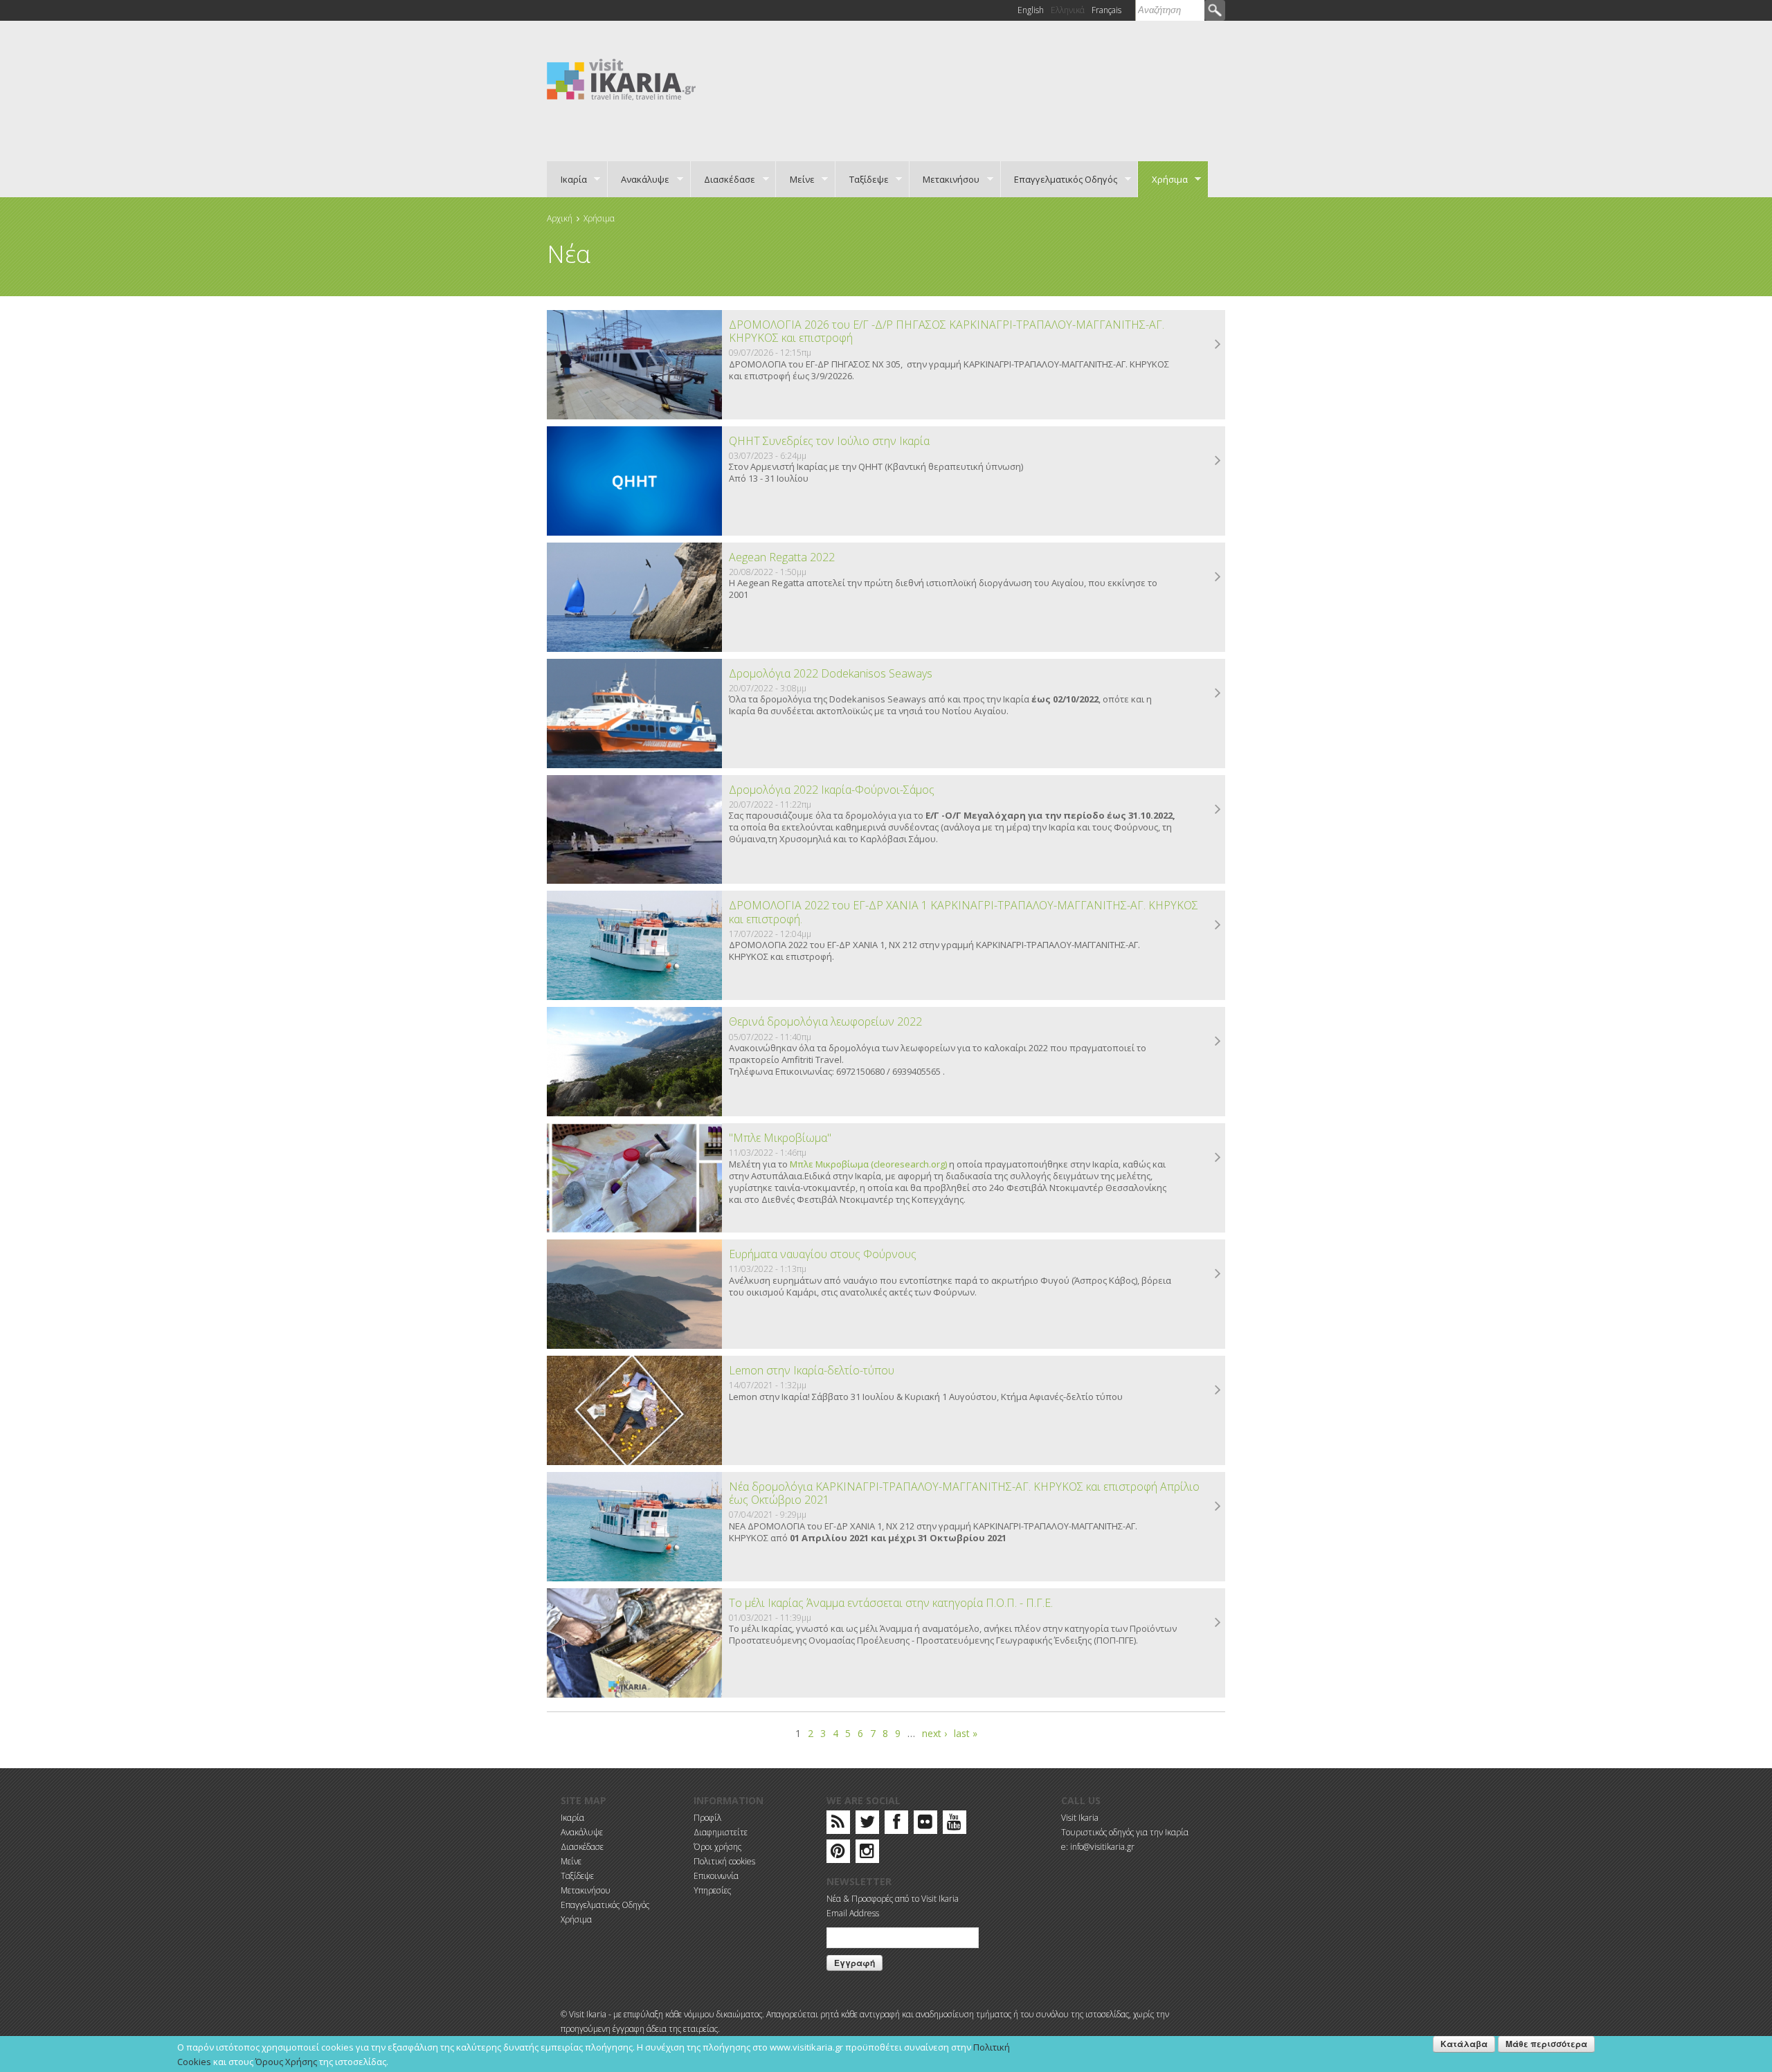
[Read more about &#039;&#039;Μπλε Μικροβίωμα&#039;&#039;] (1218, 1158)
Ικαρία (567, 179)
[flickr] (925, 1825)
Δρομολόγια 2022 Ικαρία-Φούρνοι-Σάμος (832, 790)
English (1031, 10)
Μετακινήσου (945, 179)
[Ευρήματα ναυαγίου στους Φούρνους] (634, 1294)
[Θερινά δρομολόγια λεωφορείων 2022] (634, 1062)
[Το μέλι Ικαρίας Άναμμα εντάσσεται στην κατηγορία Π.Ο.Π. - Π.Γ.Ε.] (634, 1643)
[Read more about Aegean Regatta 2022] (1218, 577)
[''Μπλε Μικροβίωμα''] (634, 1178)
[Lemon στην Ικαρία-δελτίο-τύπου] (634, 1410)
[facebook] (896, 1825)
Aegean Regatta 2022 (782, 557)
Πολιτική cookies (724, 1861)
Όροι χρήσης (717, 1847)
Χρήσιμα (1163, 179)
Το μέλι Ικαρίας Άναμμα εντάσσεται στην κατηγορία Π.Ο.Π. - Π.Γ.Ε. (891, 1603)
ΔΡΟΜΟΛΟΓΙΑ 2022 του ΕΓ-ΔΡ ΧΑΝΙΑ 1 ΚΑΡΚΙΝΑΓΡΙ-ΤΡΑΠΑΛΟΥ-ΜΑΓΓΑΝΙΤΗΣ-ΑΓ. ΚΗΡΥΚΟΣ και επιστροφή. (964, 912)
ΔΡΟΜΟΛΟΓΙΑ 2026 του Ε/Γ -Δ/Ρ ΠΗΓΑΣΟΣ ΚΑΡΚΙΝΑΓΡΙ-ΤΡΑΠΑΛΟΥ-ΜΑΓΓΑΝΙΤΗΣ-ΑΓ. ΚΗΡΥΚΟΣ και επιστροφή (947, 331)
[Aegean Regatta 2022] (634, 597)
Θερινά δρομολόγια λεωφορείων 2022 (825, 1021)
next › (934, 1733)
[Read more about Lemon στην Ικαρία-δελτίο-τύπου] (1218, 1390)
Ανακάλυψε (639, 179)
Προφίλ (707, 1818)
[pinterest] (838, 1854)
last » (966, 1733)
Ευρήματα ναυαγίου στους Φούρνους (823, 1254)
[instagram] (867, 1854)
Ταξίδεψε (862, 179)
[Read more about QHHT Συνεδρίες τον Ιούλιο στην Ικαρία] (1218, 461)
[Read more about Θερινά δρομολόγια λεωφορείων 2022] (1218, 1042)
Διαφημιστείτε (721, 1832)
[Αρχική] (621, 79)
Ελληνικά (1068, 10)
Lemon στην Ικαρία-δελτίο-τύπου (812, 1370)
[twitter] (867, 1825)
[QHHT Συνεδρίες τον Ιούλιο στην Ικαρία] (634, 481)
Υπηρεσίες (712, 1890)
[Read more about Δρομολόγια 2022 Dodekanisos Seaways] (1218, 693)
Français (1106, 10)
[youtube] (954, 1825)
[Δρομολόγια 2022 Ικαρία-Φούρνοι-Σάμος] (634, 830)
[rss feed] (838, 1825)
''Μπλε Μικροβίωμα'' (780, 1138)
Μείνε (795, 179)
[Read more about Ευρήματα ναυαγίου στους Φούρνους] (1218, 1274)
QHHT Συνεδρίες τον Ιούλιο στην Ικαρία (829, 441)
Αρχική (560, 218)
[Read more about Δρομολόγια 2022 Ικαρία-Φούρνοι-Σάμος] (1218, 810)
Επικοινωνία (716, 1876)
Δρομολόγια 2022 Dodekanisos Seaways (831, 673)
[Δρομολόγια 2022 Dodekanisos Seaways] (634, 714)
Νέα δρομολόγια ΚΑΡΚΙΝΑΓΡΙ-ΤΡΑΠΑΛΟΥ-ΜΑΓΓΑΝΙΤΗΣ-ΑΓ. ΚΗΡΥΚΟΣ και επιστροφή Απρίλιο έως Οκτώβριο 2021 (964, 1493)
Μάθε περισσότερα (1546, 2044)
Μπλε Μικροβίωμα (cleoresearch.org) (868, 1164)
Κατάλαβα (1464, 2044)
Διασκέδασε (723, 179)
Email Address (853, 1913)
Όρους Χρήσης (286, 2062)
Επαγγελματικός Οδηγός (1059, 179)
